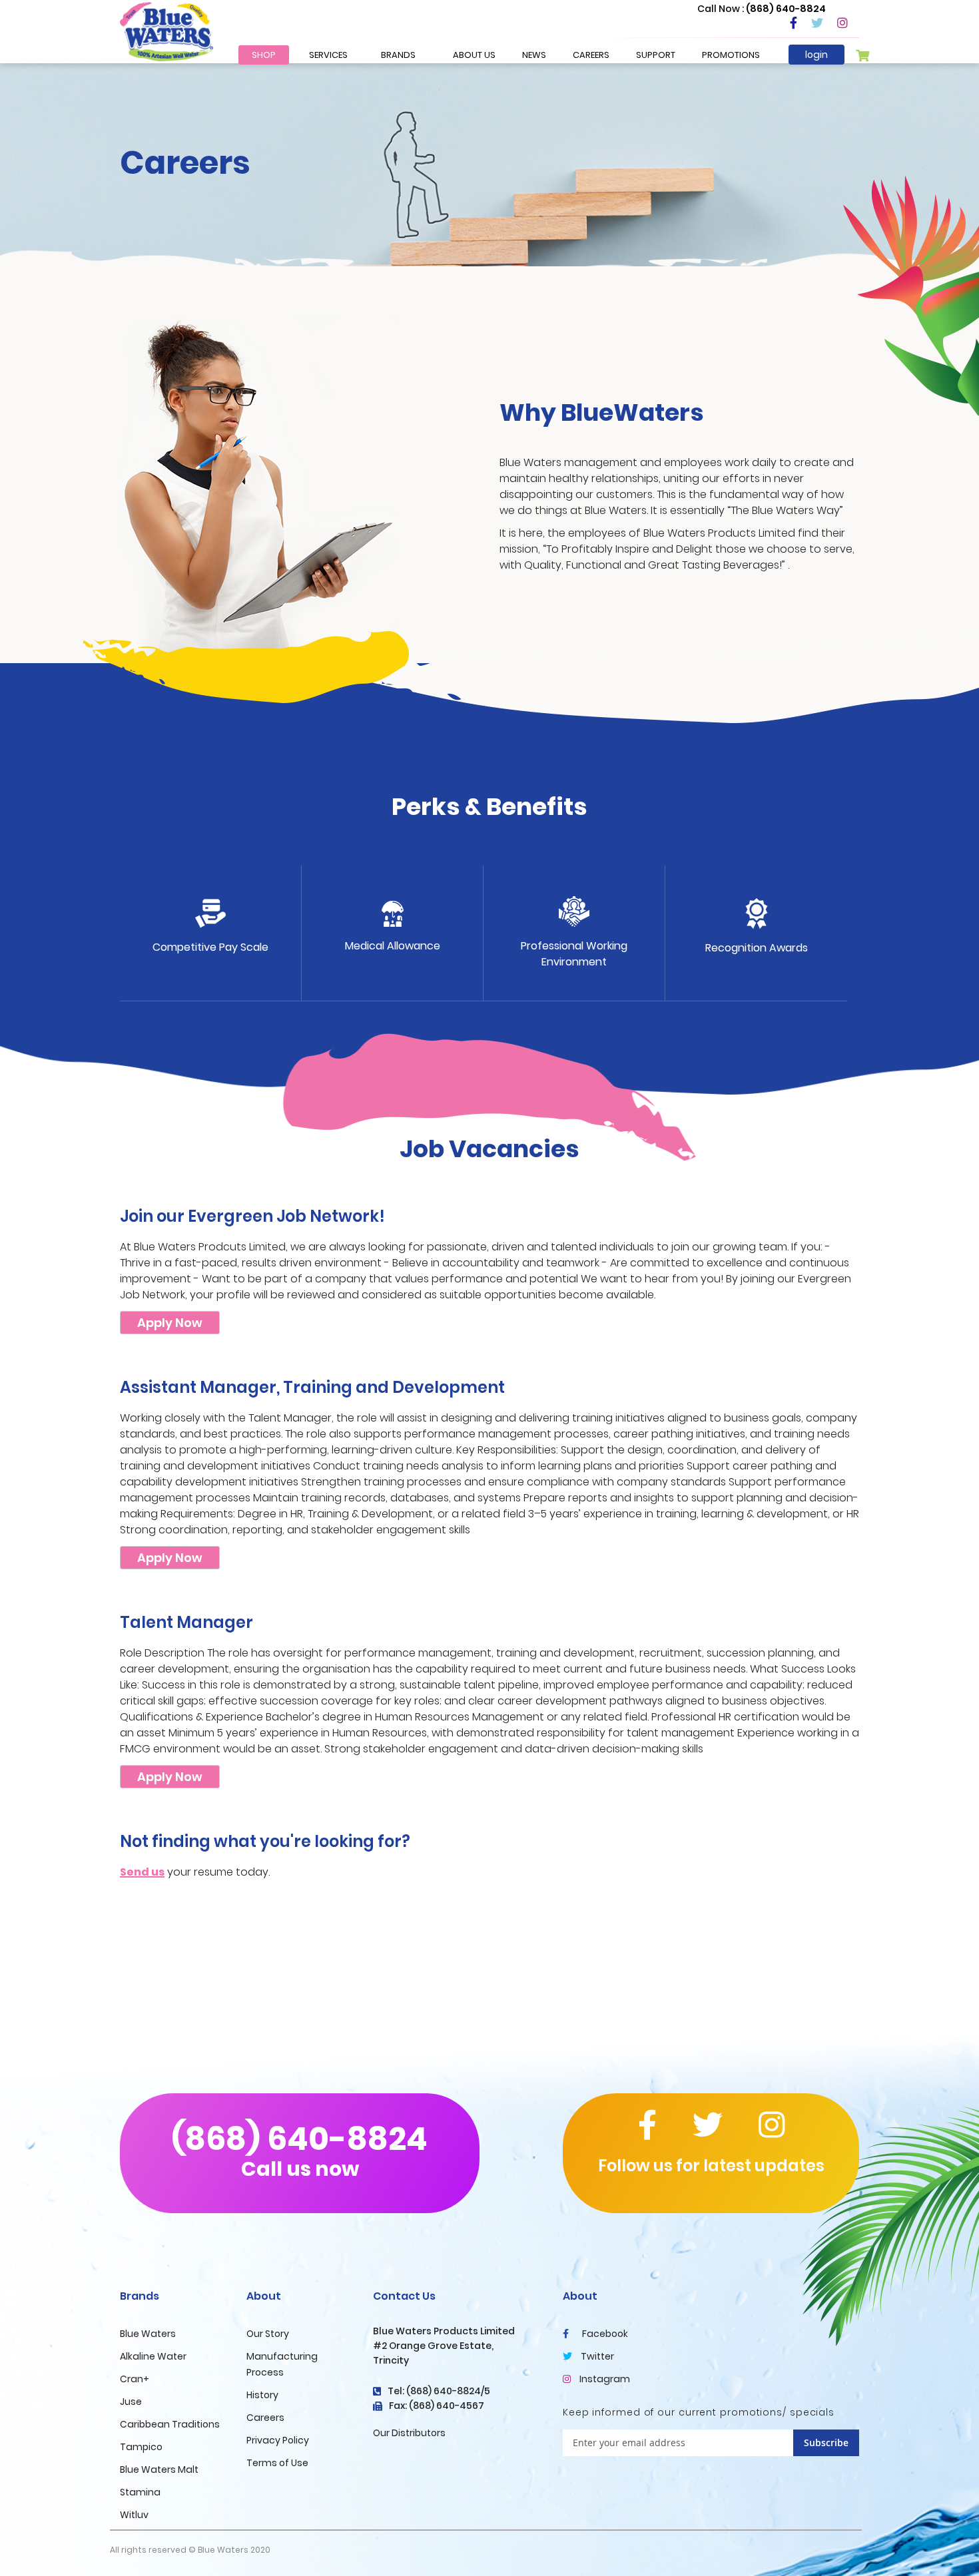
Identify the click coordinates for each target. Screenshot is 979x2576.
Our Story (268, 2334)
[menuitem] (264, 55)
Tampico (141, 2447)
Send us (142, 1872)
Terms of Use (277, 2463)
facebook (604, 2334)
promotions (731, 55)
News (534, 55)
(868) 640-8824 (300, 2150)
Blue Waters (148, 2334)
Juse (131, 2402)
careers (591, 55)
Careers (265, 2418)
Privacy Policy (278, 2440)
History (262, 2395)
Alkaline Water (153, 2356)
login (816, 55)
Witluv (134, 2515)
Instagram (604, 2379)
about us (474, 55)
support (656, 55)
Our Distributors (409, 2433)
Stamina (140, 2492)
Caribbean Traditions (170, 2424)
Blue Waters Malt (159, 2469)
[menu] (334, 55)
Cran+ (135, 2379)
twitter (596, 2356)
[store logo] (166, 31)
